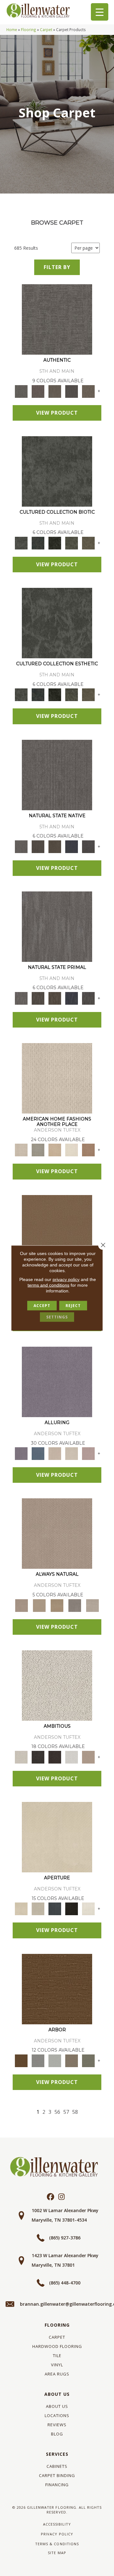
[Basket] (57, 1533)
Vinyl (57, 2365)
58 (75, 2112)
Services (57, 2454)
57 (66, 2112)
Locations (57, 2415)
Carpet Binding (57, 2475)
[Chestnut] (57, 1988)
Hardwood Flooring (57, 2346)
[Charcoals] (38, 1757)
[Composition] (71, 542)
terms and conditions (48, 1285)
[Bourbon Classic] (57, 1230)
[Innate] (71, 846)
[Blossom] (88, 1453)
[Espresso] (71, 1909)
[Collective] (55, 542)
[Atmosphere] (38, 1150)
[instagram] (62, 2197)
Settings (57, 1317)
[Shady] (75, 1605)
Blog (57, 2434)
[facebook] (51, 2197)
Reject (73, 1306)
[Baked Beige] (55, 1150)
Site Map (57, 2553)
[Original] (88, 846)
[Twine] (92, 1605)
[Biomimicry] (57, 471)
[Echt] (38, 391)
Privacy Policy (57, 2534)
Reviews (57, 2425)
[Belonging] (57, 774)
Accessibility (57, 2524)
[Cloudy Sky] (38, 2060)
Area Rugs (57, 2374)
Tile (57, 2356)
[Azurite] (38, 1453)
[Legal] (71, 391)
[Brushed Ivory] (71, 1150)
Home (12, 30)
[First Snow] (88, 1909)
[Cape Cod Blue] (55, 1909)
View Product (57, 413)
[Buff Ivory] (57, 1837)
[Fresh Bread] (88, 1757)
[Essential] (38, 846)
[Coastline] (55, 2060)
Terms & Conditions (57, 2544)
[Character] (38, 542)
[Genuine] (55, 391)
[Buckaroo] (88, 1150)
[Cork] (39, 1605)
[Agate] (57, 1078)
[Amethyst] (57, 1381)
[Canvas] (57, 1685)
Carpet (46, 30)
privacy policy (66, 1279)
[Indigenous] (55, 846)
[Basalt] (55, 1453)
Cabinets (57, 2466)
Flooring (28, 30)
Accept (42, 1306)
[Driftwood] (71, 2060)
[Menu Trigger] (100, 12)
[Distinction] (88, 542)
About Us (57, 2394)
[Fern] (88, 2060)
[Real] (88, 391)
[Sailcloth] (57, 1605)
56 (57, 2112)
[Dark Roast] (55, 1757)
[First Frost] (71, 1757)
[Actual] (57, 319)
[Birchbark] (71, 1453)
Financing (57, 2485)
